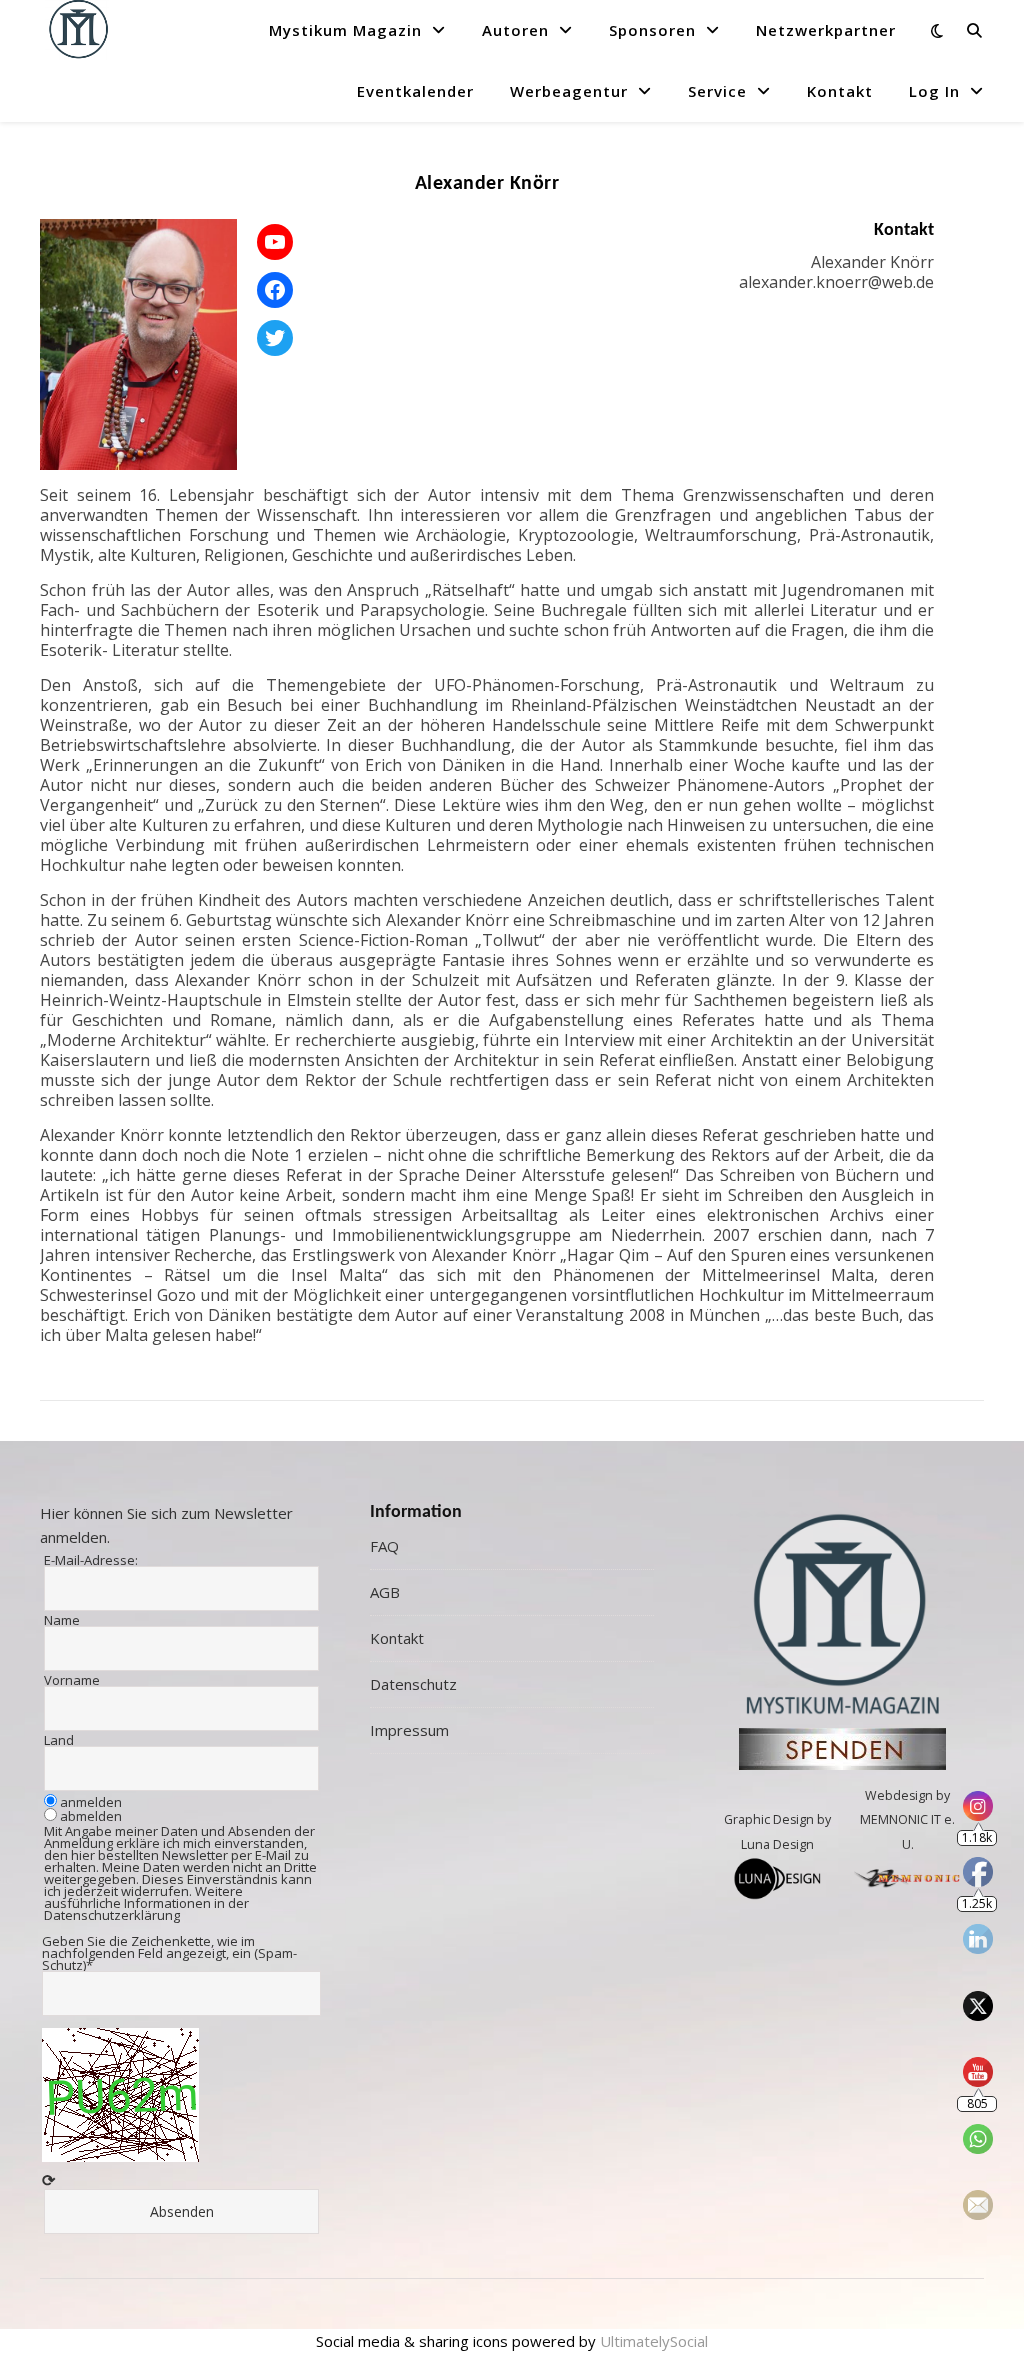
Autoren (515, 30)
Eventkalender (415, 91)
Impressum (409, 1730)
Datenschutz (413, 1684)
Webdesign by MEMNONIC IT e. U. (907, 1820)
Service (717, 91)
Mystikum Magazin (345, 30)
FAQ (384, 1546)
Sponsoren (652, 30)
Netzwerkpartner (826, 30)
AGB (385, 1592)
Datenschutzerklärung (112, 1915)
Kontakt (840, 91)
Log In (934, 91)
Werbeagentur (569, 91)
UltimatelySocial (654, 2341)
